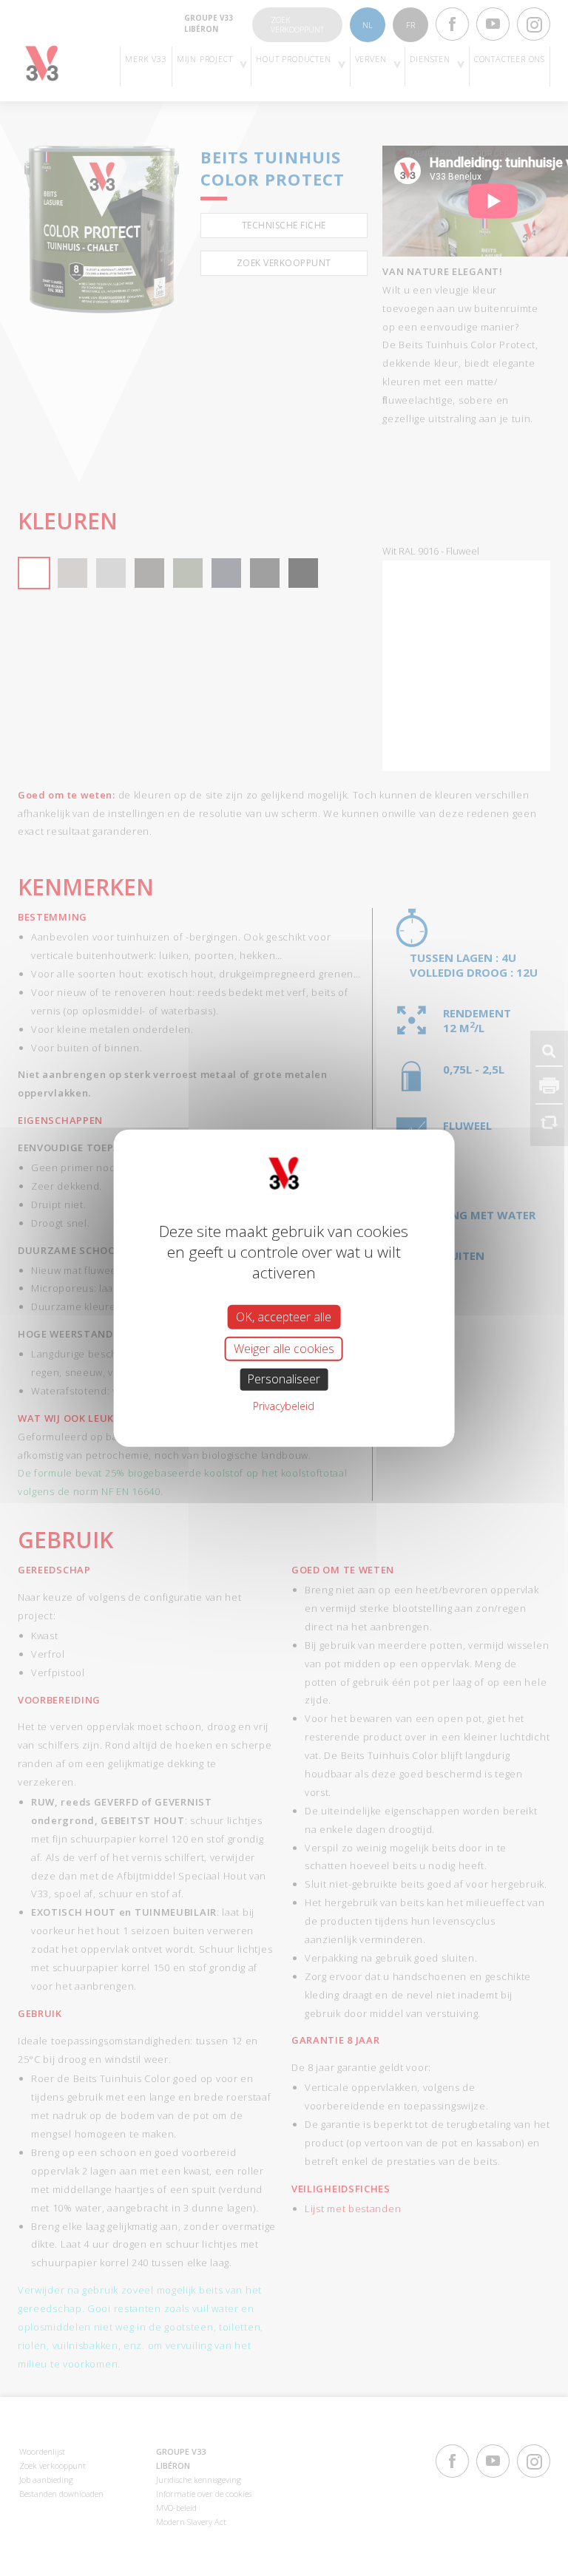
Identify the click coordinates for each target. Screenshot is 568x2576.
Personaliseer (284, 1379)
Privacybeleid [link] (284, 1405)
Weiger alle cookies (284, 1349)
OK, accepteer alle (284, 1317)
